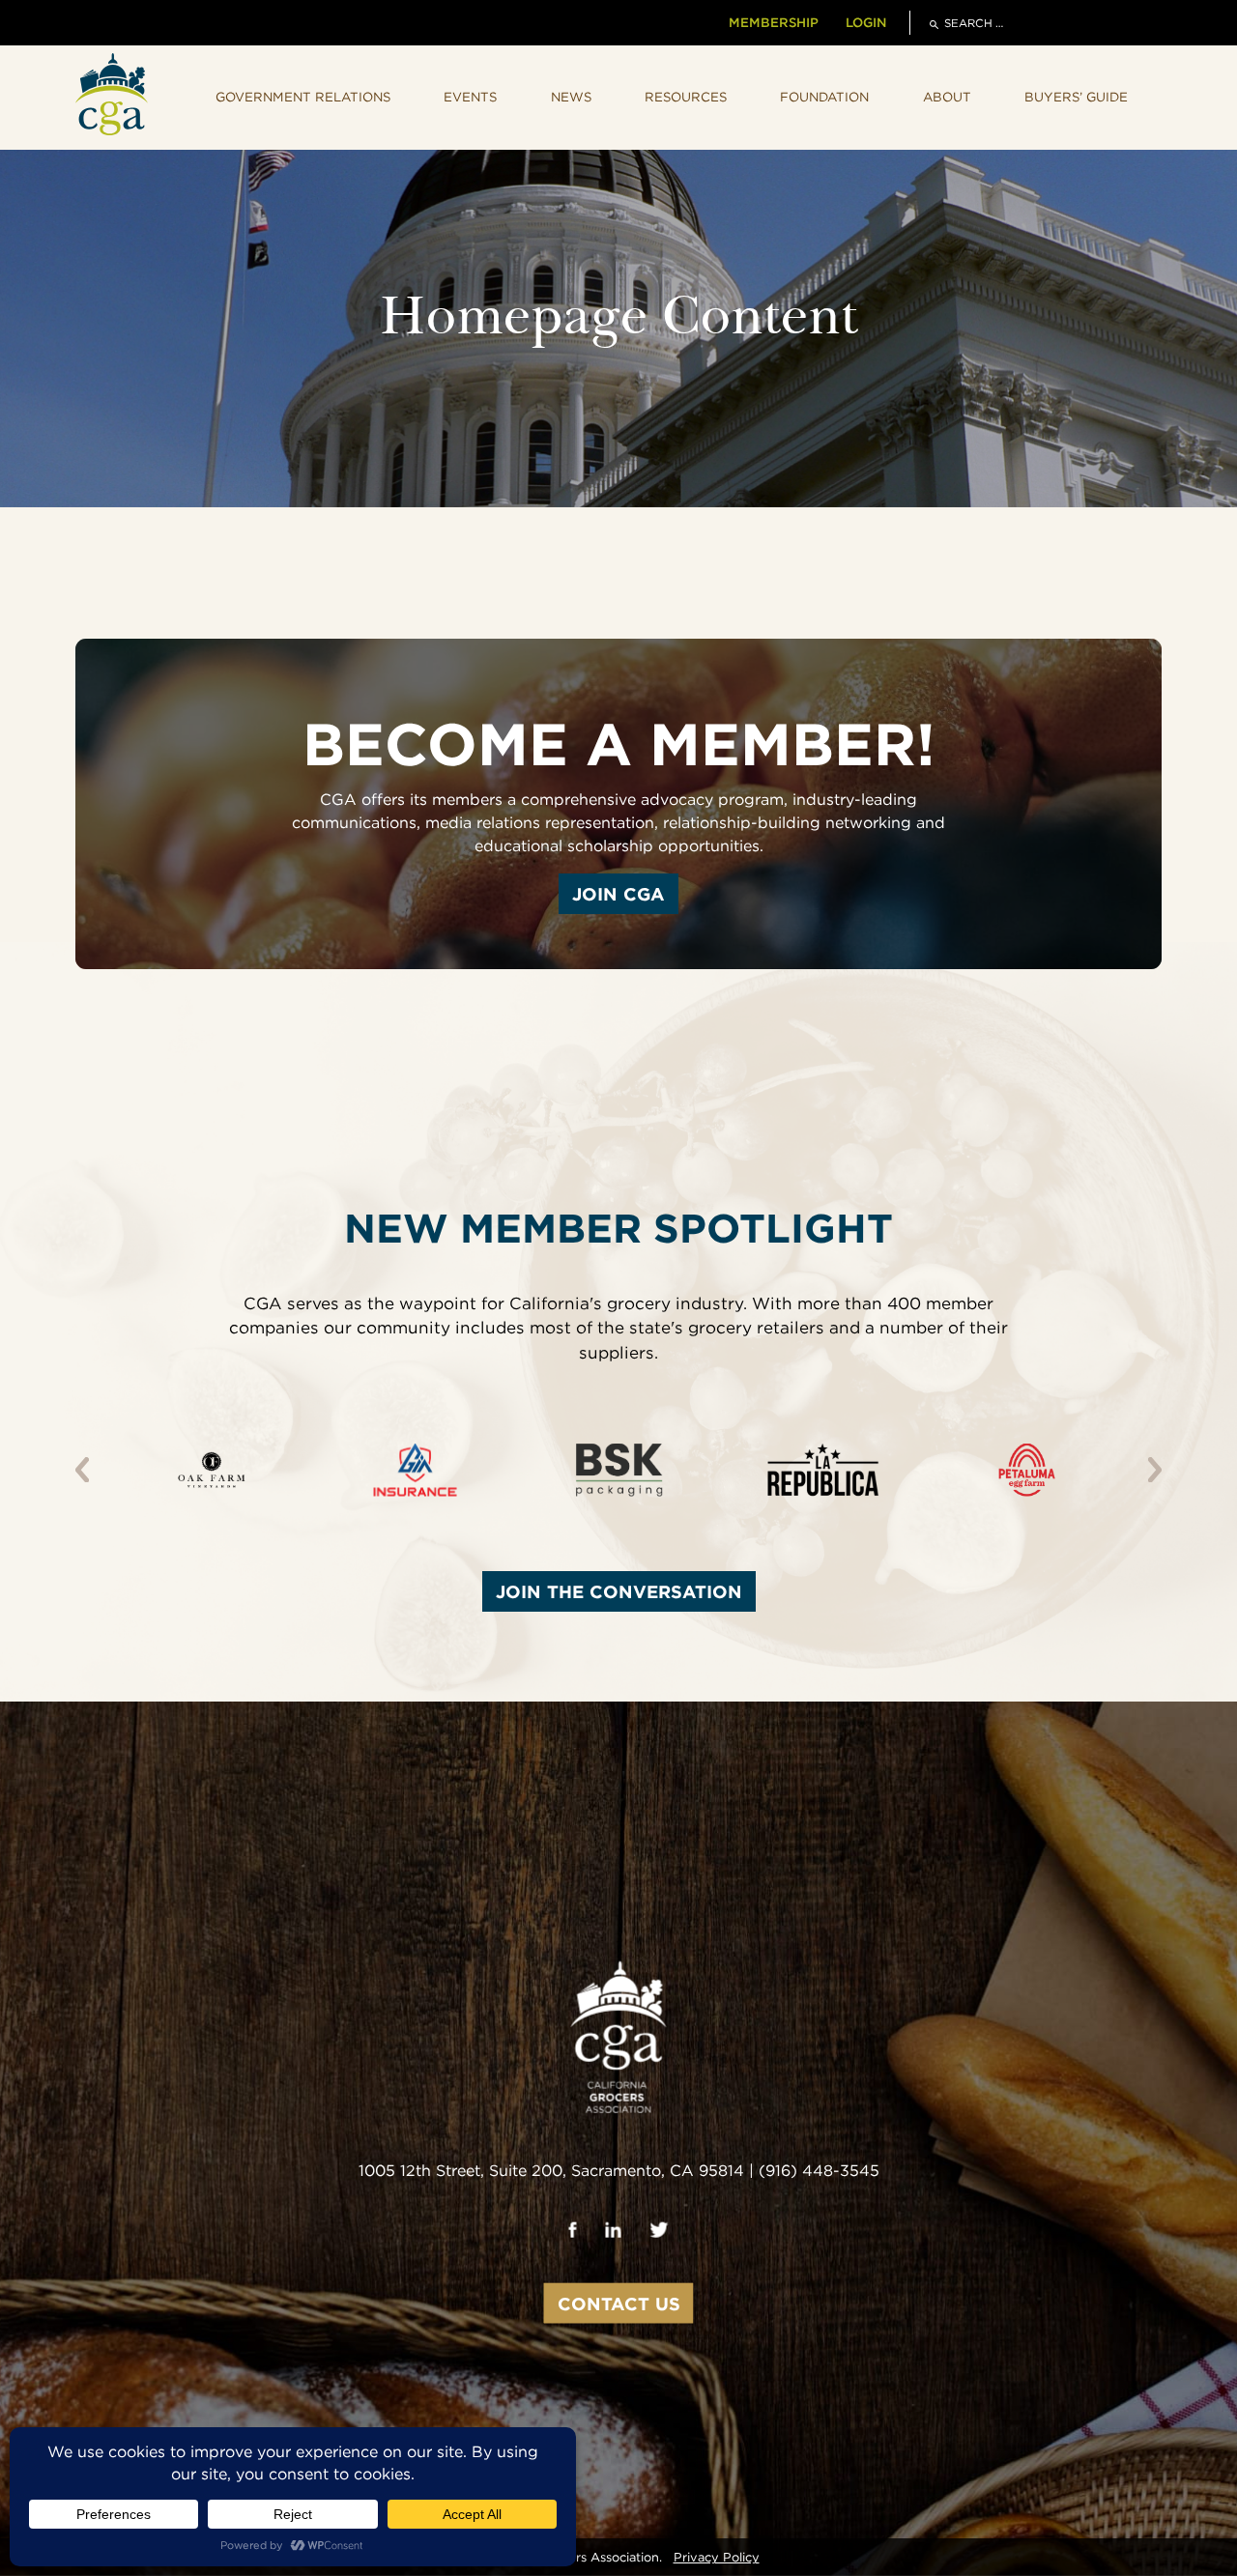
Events (470, 97)
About (947, 97)
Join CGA (618, 894)
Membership (774, 22)
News (571, 97)
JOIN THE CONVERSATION (619, 1591)
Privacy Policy (717, 2557)
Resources (686, 97)
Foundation (824, 97)
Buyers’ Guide (1076, 97)
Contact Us (619, 2304)
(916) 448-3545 (819, 2171)
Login (866, 22)
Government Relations (303, 97)
